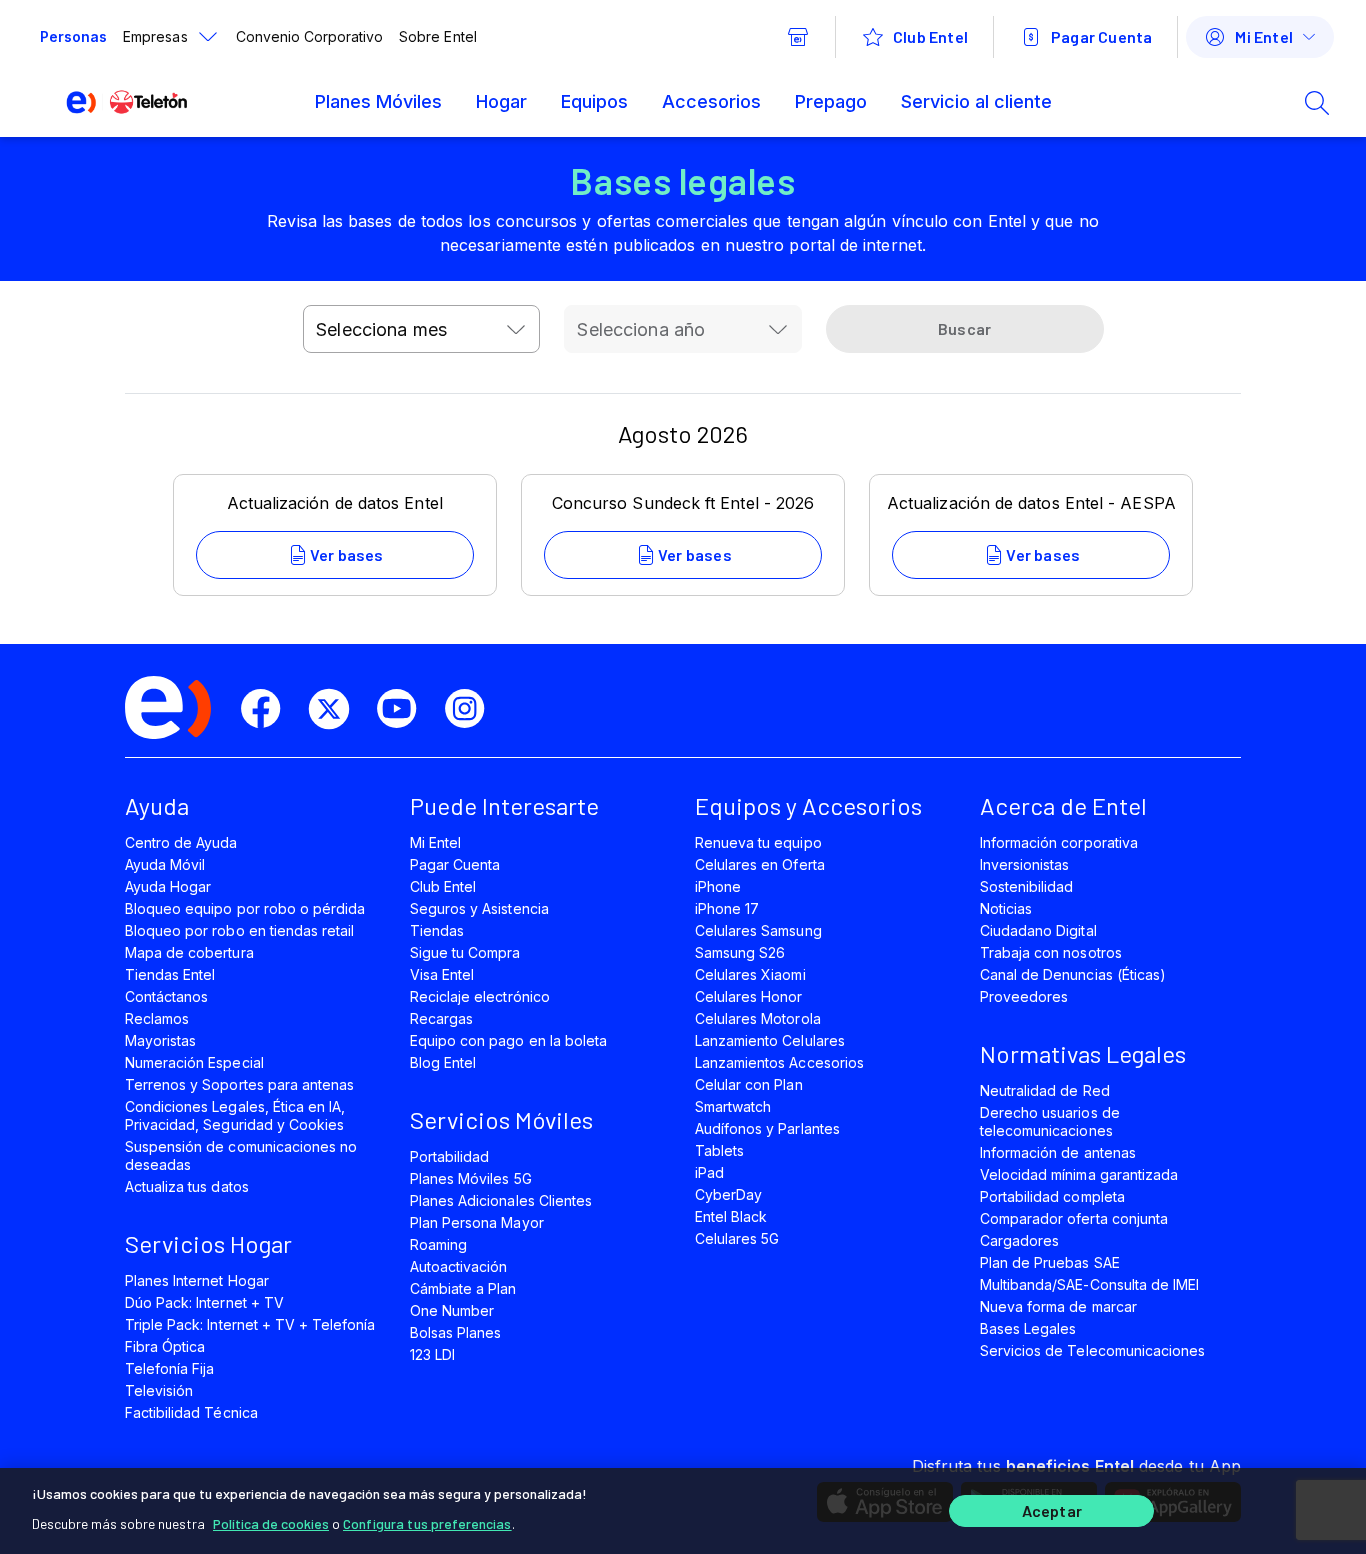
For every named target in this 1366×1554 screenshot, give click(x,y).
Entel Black (731, 1216)
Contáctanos (166, 996)
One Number (452, 1310)
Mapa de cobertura (189, 952)
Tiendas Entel (170, 974)
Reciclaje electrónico (480, 996)
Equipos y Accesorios (808, 805)
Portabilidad (449, 1156)
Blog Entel (443, 1062)
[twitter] (337, 709)
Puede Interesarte (504, 805)
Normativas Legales (1083, 1053)
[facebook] (269, 709)
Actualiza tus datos (187, 1186)
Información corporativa (1059, 842)
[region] (683, 1511)
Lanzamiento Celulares (770, 1040)
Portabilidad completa (1052, 1196)
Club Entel (443, 886)
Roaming (438, 1244)
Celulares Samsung (758, 930)
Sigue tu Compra (465, 952)
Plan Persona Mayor (477, 1222)
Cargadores (1019, 1240)
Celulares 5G (737, 1238)
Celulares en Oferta (760, 864)
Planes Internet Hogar (197, 1280)
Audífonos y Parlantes (767, 1128)
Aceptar (1052, 1511)
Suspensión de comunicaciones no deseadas (241, 1155)
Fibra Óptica (165, 1346)
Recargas (441, 1018)
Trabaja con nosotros (1051, 952)
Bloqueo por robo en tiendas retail (239, 930)
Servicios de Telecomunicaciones (1092, 1350)
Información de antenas (1058, 1152)
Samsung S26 (740, 952)
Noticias (1006, 908)
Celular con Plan (749, 1084)
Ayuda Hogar (168, 886)
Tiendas (437, 930)
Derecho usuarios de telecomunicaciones (1050, 1121)
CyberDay (728, 1194)
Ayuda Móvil (165, 864)
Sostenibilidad (1027, 886)
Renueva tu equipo (758, 842)
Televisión (159, 1390)
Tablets (719, 1150)
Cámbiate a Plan (463, 1288)
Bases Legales (1028, 1328)
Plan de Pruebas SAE (1050, 1262)
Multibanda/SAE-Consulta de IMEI (1089, 1284)
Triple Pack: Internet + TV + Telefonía (250, 1324)
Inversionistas (1025, 864)
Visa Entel (442, 974)
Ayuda (157, 805)
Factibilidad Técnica (191, 1412)
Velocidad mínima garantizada (1079, 1174)
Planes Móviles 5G (471, 1178)
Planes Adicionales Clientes (501, 1200)
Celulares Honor (749, 996)
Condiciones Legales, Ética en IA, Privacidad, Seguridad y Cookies (235, 1115)
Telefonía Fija (170, 1368)
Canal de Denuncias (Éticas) (1073, 974)
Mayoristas (160, 1040)
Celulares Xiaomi (750, 974)
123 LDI (432, 1354)
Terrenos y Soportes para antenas (239, 1084)
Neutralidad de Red (1045, 1090)
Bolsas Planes (455, 1332)
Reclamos (157, 1018)
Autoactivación (459, 1266)
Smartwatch (733, 1106)
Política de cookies (271, 1523)
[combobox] (421, 329)
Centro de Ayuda (181, 842)
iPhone (718, 886)
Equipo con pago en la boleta (508, 1040)
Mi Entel (435, 842)
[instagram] (473, 709)
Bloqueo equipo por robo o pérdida (245, 908)
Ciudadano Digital (1038, 930)
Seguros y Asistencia (479, 908)
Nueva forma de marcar (1058, 1306)
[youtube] (405, 709)
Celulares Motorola (758, 1018)
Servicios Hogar (208, 1243)
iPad (709, 1172)
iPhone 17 (727, 908)
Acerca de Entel (1063, 805)
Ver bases (347, 554)
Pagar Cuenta (455, 864)
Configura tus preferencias (427, 1523)
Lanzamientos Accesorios (779, 1062)
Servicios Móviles (501, 1119)
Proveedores (1024, 996)
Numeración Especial (194, 1062)
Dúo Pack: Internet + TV (204, 1302)
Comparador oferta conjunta (1074, 1218)
